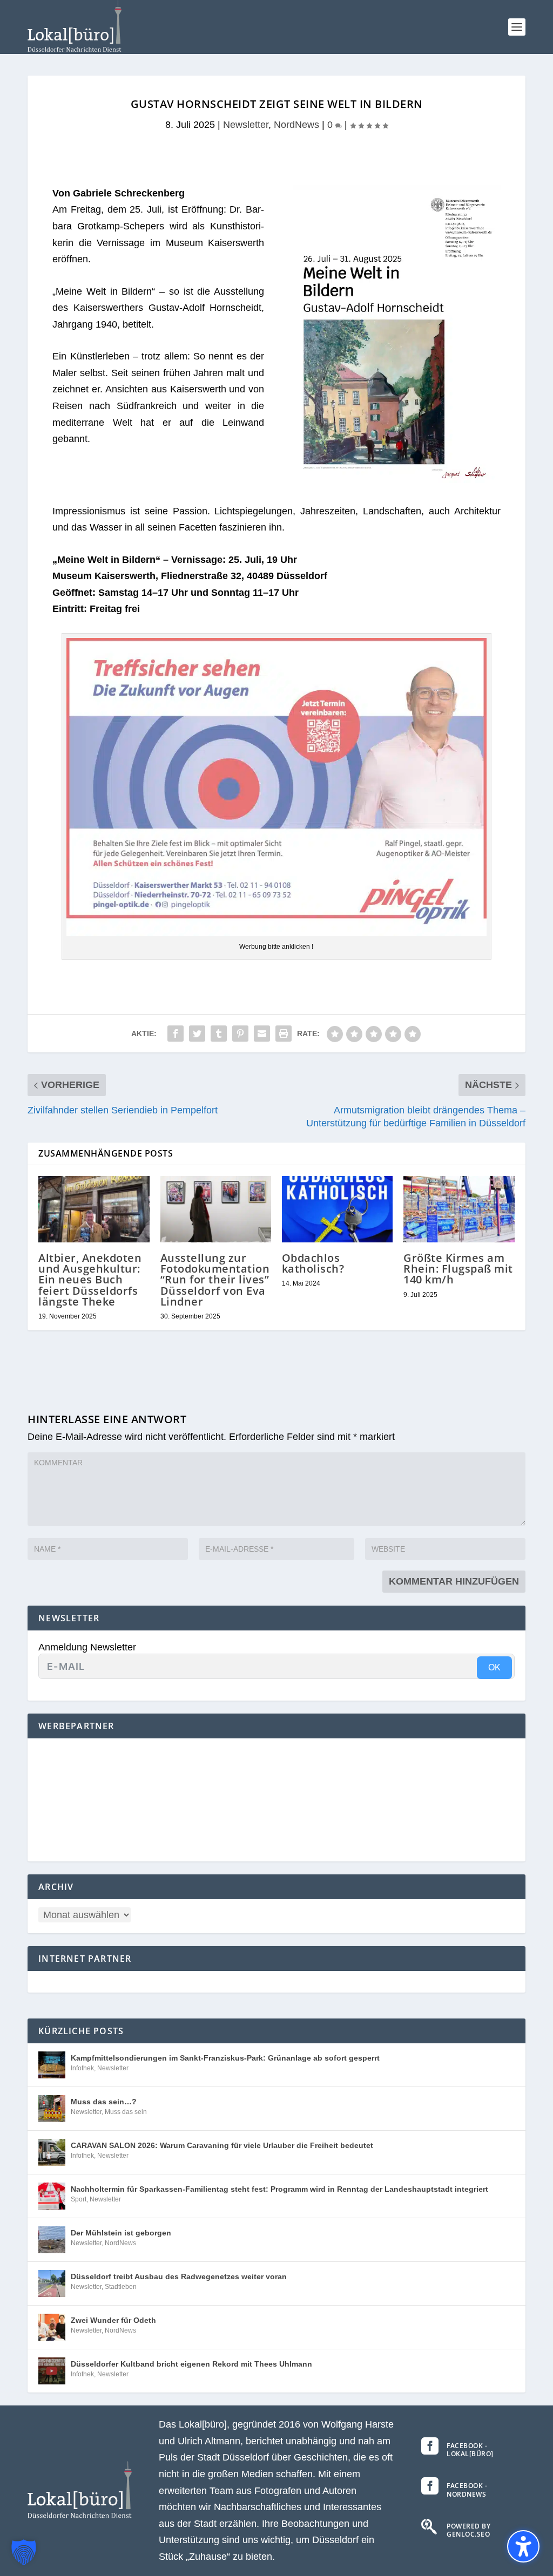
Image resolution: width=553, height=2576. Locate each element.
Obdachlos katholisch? (313, 1263)
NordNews (296, 125)
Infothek (82, 2068)
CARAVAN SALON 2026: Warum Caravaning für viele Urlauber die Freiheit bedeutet (222, 2145)
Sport (79, 2199)
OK (494, 1667)
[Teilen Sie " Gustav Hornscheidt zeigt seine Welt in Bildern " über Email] (262, 1034)
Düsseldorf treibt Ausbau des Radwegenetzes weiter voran (179, 2276)
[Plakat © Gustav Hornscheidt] (395, 480)
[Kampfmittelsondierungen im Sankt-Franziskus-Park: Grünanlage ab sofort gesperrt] (52, 2065)
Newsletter (246, 125)
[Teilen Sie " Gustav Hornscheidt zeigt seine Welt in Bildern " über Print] (284, 1034)
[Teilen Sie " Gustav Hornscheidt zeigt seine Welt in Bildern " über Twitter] (197, 1034)
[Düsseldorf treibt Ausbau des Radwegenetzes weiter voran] (52, 2283)
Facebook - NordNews (467, 2490)
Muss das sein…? (104, 2102)
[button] (517, 27)
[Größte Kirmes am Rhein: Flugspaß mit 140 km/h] (459, 1209)
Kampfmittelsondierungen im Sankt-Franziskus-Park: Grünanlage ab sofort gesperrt (225, 2058)
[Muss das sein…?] (52, 2109)
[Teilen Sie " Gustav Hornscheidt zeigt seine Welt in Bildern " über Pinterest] (240, 1034)
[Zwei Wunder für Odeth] (52, 2327)
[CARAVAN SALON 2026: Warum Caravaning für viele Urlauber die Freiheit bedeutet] (52, 2152)
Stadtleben (121, 2287)
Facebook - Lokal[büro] (470, 2450)
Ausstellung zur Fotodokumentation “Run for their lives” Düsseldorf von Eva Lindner (215, 1280)
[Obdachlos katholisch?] (337, 1209)
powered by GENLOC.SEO (468, 2530)
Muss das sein (126, 2112)
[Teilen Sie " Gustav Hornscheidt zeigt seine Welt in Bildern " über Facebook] (176, 1034)
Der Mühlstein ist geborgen (121, 2233)
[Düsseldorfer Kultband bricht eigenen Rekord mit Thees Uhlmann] (52, 2371)
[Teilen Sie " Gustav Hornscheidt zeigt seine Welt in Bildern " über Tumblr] (219, 1034)
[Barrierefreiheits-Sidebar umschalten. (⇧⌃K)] (523, 2546)
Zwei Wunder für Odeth (113, 2320)
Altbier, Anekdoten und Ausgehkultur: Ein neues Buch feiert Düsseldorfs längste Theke (90, 1280)
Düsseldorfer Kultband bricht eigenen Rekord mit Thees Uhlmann (191, 2364)
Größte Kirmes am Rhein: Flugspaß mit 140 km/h (458, 1269)
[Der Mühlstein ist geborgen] (52, 2240)
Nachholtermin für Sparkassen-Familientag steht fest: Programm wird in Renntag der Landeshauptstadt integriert (279, 2189)
